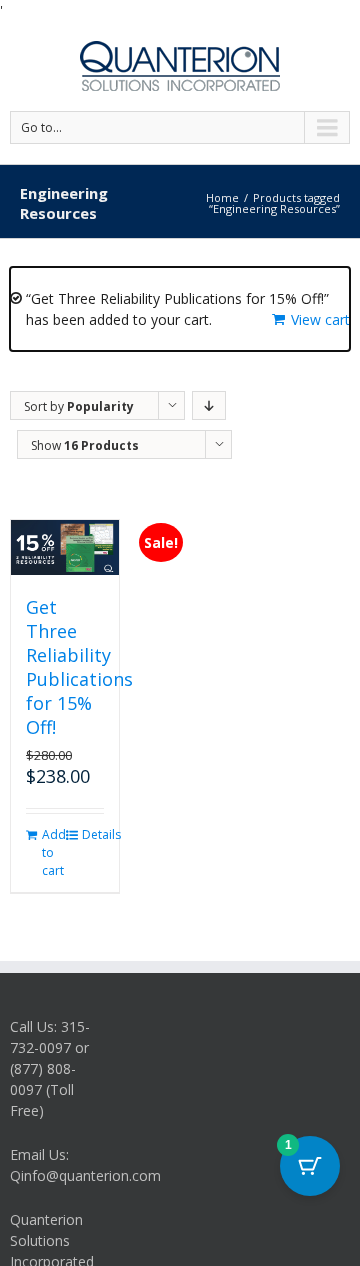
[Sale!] (65, 547)
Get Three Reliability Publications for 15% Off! (79, 667)
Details (93, 834)
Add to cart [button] (53, 852)
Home (222, 197)
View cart (320, 319)
